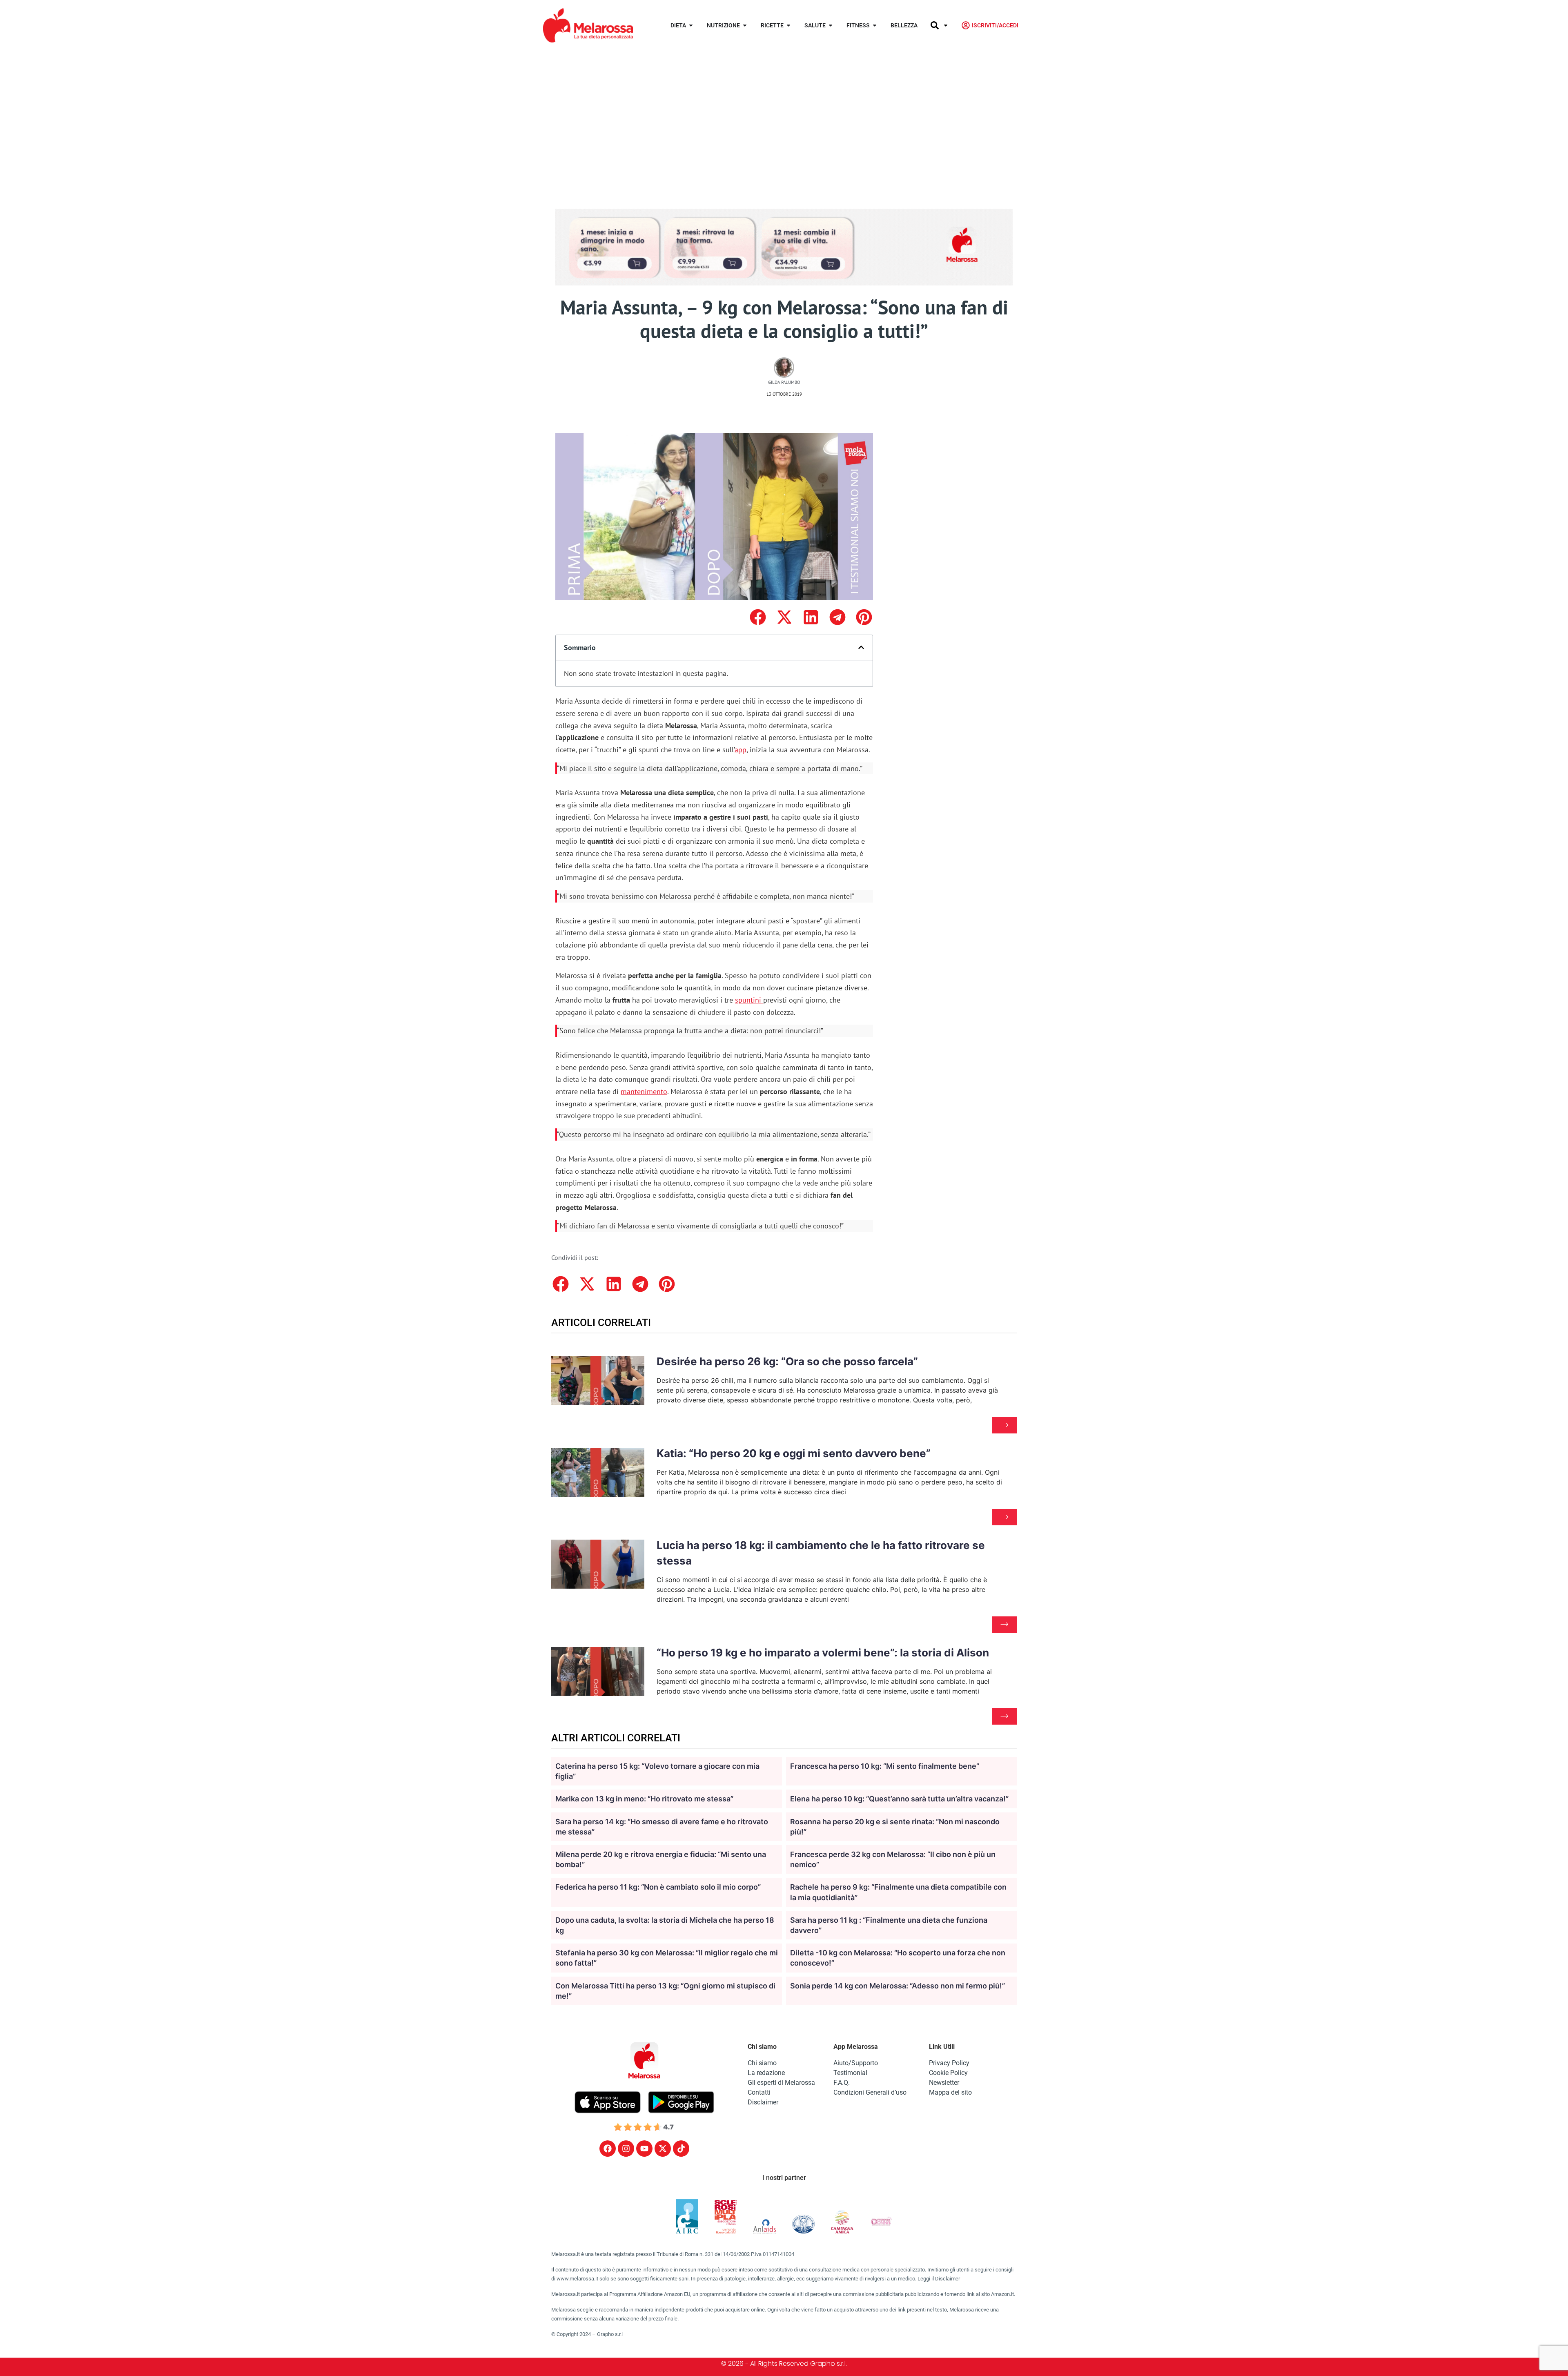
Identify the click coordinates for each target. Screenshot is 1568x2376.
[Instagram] (626, 2149)
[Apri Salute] (831, 26)
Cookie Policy (948, 2073)
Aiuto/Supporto (856, 2063)
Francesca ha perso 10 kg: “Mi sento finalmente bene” (885, 1766)
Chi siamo (762, 2063)
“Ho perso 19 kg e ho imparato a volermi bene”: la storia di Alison (823, 1653)
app (741, 750)
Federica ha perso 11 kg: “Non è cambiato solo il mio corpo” (658, 1887)
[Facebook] (608, 2149)
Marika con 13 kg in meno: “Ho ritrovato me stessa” (644, 1799)
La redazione (766, 2073)
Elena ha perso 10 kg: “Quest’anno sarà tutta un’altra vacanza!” (899, 1799)
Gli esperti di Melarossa (781, 2083)
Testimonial (850, 2073)
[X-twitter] (663, 2149)
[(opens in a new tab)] (762, 1000)
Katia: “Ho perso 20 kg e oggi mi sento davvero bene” (794, 1453)
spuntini (748, 1000)
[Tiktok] (681, 2149)
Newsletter (944, 2083)
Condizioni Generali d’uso (870, 2092)
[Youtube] (644, 2149)
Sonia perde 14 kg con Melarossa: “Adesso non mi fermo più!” (898, 1986)
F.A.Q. (842, 2083)
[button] (758, 617)
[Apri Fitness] (875, 26)
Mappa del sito (950, 2092)
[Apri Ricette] (788, 26)
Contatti (759, 2092)
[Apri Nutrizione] (745, 26)
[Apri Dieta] (691, 26)
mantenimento (644, 1091)
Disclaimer (763, 2102)
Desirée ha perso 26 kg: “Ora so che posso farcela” (787, 1361)
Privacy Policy (949, 2063)
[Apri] (946, 26)
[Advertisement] (784, 112)
